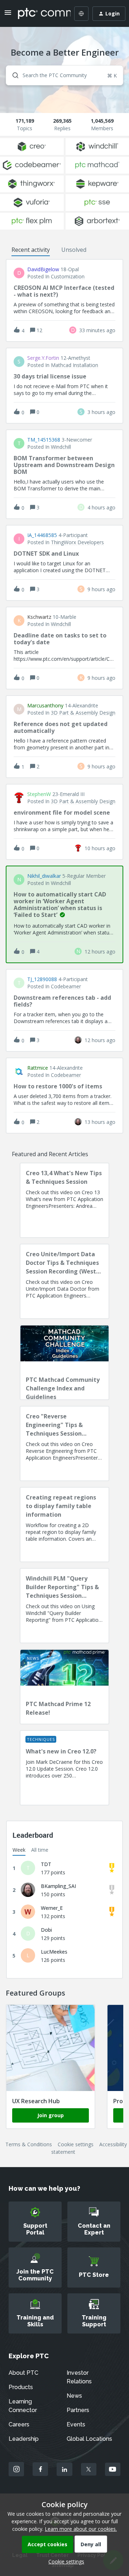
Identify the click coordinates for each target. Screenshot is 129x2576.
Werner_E (52, 1908)
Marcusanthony (45, 706)
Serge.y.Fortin (43, 358)
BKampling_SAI (58, 1886)
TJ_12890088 (42, 979)
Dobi (46, 1930)
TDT (46, 1864)
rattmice (38, 1068)
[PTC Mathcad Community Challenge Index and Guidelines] (64, 1362)
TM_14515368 (44, 440)
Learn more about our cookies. (81, 2529)
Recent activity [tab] (31, 250)
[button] (64, 2561)
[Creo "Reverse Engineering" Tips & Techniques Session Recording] (64, 1444)
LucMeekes (54, 1952)
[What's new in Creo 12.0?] (64, 1768)
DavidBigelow (43, 269)
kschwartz (39, 617)
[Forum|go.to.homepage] (39, 14)
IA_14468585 (42, 535)
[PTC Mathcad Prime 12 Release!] (64, 1687)
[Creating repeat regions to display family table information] (64, 1525)
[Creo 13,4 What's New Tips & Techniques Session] (64, 1200)
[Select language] (81, 14)
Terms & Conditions (29, 2144)
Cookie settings (76, 2144)
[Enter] (13, 75)
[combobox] (64, 75)
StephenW (39, 794)
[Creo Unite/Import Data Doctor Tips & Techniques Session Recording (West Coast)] (64, 1281)
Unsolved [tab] (74, 250)
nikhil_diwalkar (44, 876)
